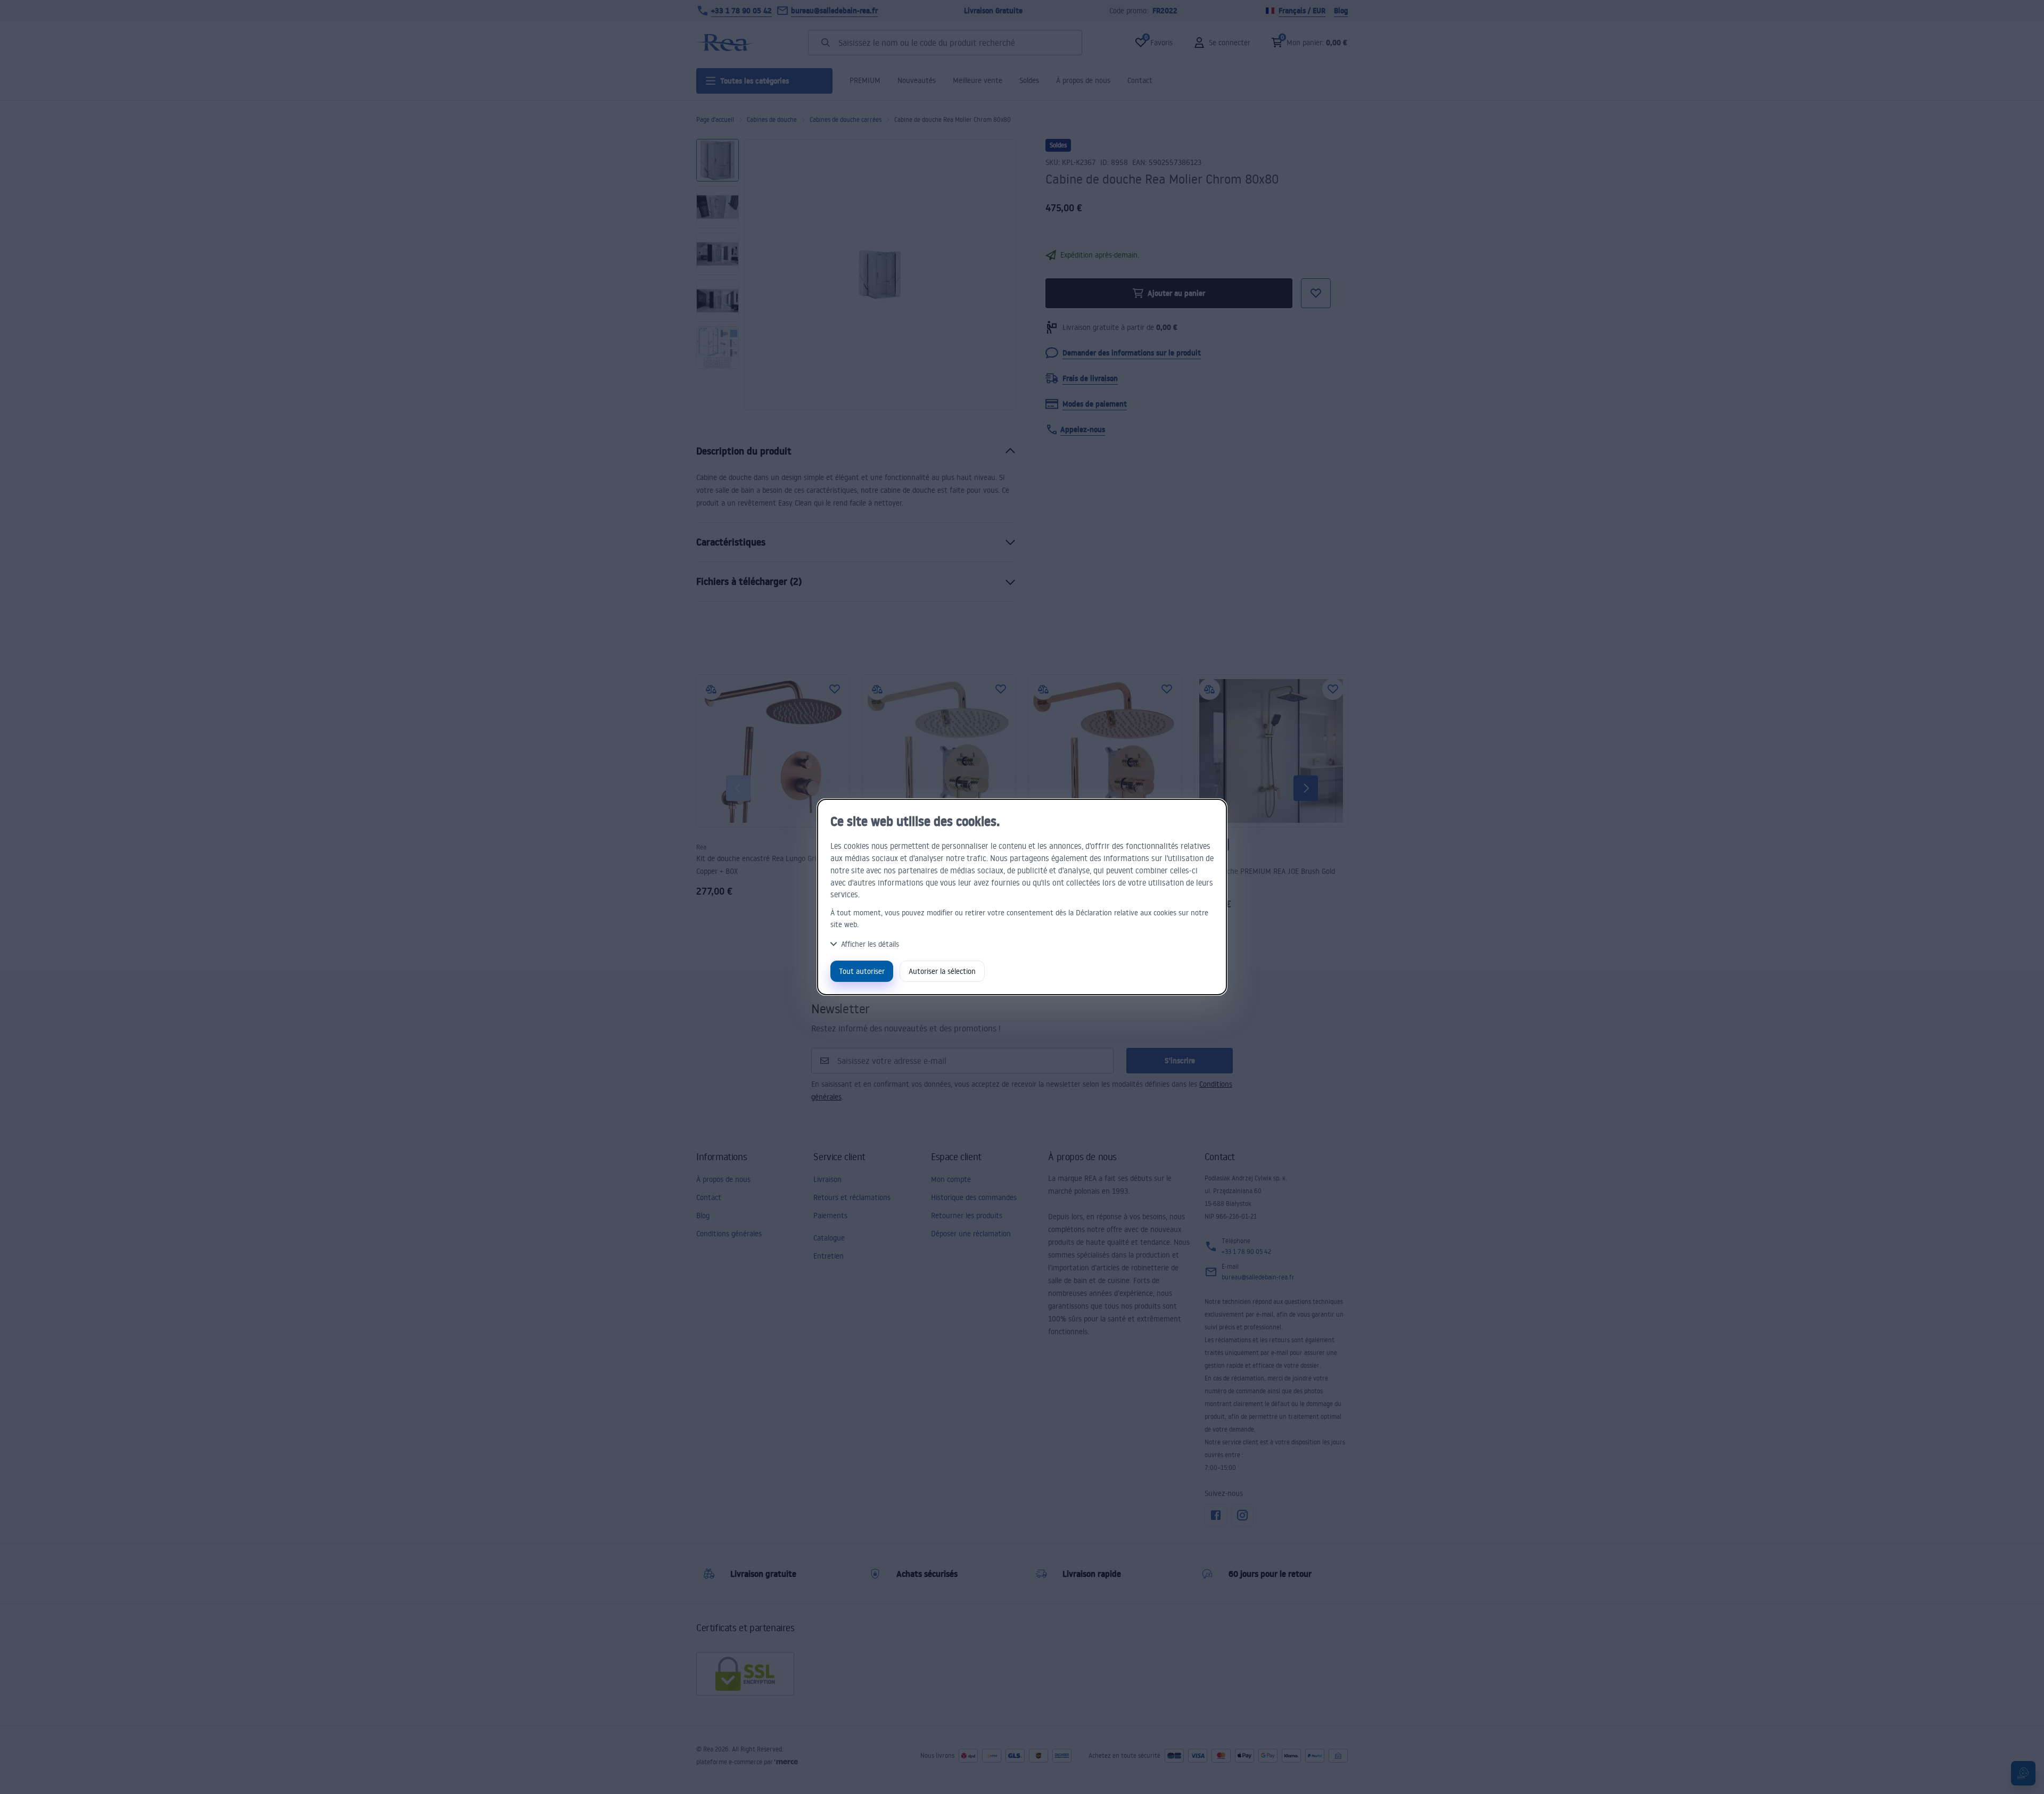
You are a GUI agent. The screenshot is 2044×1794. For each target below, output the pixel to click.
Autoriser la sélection (942, 971)
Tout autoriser (862, 971)
